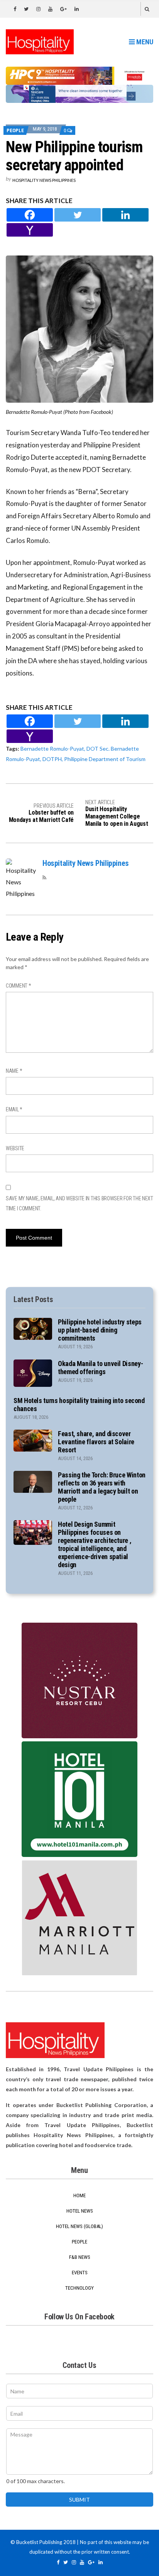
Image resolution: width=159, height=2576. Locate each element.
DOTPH (52, 759)
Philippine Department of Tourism (105, 759)
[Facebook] (30, 215)
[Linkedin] (125, 215)
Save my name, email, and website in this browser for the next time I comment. (79, 1203)
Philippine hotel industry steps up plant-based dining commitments (100, 1330)
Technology (79, 2288)
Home (79, 2195)
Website (15, 1148)
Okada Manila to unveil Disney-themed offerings (100, 1368)
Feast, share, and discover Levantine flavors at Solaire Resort (96, 1442)
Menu (144, 42)
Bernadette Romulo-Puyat (52, 749)
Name (14, 1071)
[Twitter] (78, 215)
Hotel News (80, 2211)
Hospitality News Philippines (44, 180)
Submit (79, 2500)
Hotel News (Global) (79, 2226)
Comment (19, 986)
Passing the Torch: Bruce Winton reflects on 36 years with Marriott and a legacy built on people (102, 1487)
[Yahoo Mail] (30, 230)
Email (14, 1109)
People (15, 130)
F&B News (80, 2257)
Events (80, 2273)
